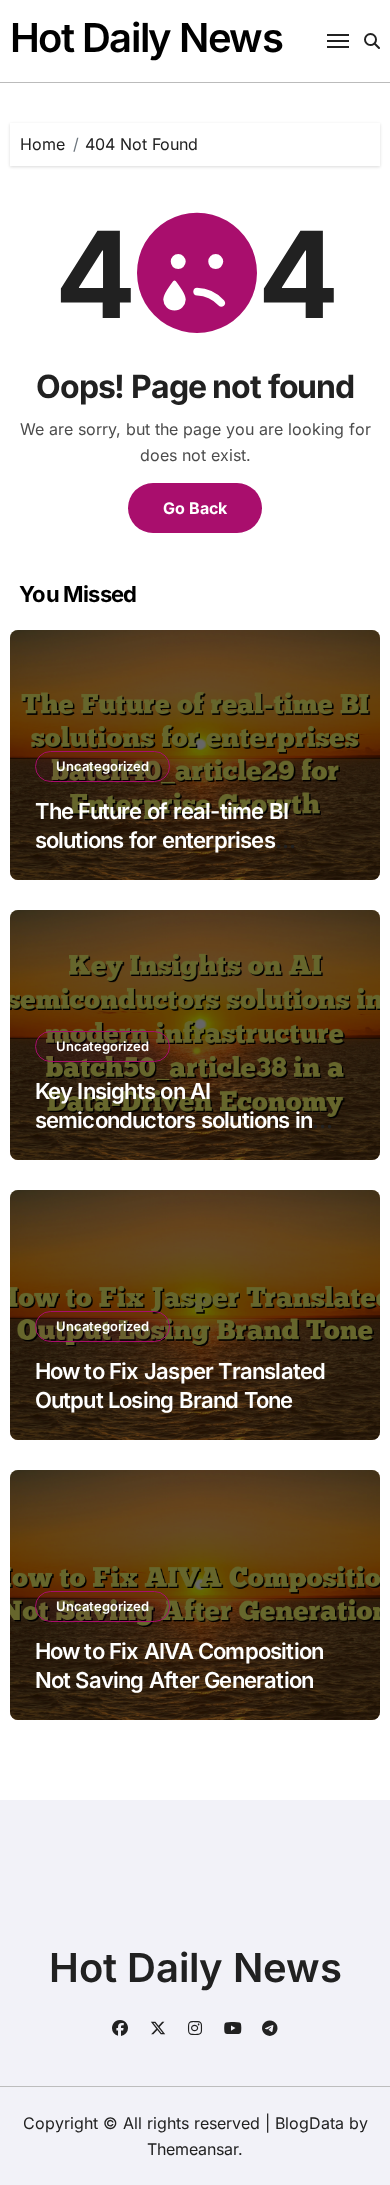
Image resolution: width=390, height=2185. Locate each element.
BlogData (309, 2123)
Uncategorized (102, 766)
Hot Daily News (146, 37)
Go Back (195, 508)
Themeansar (192, 2149)
